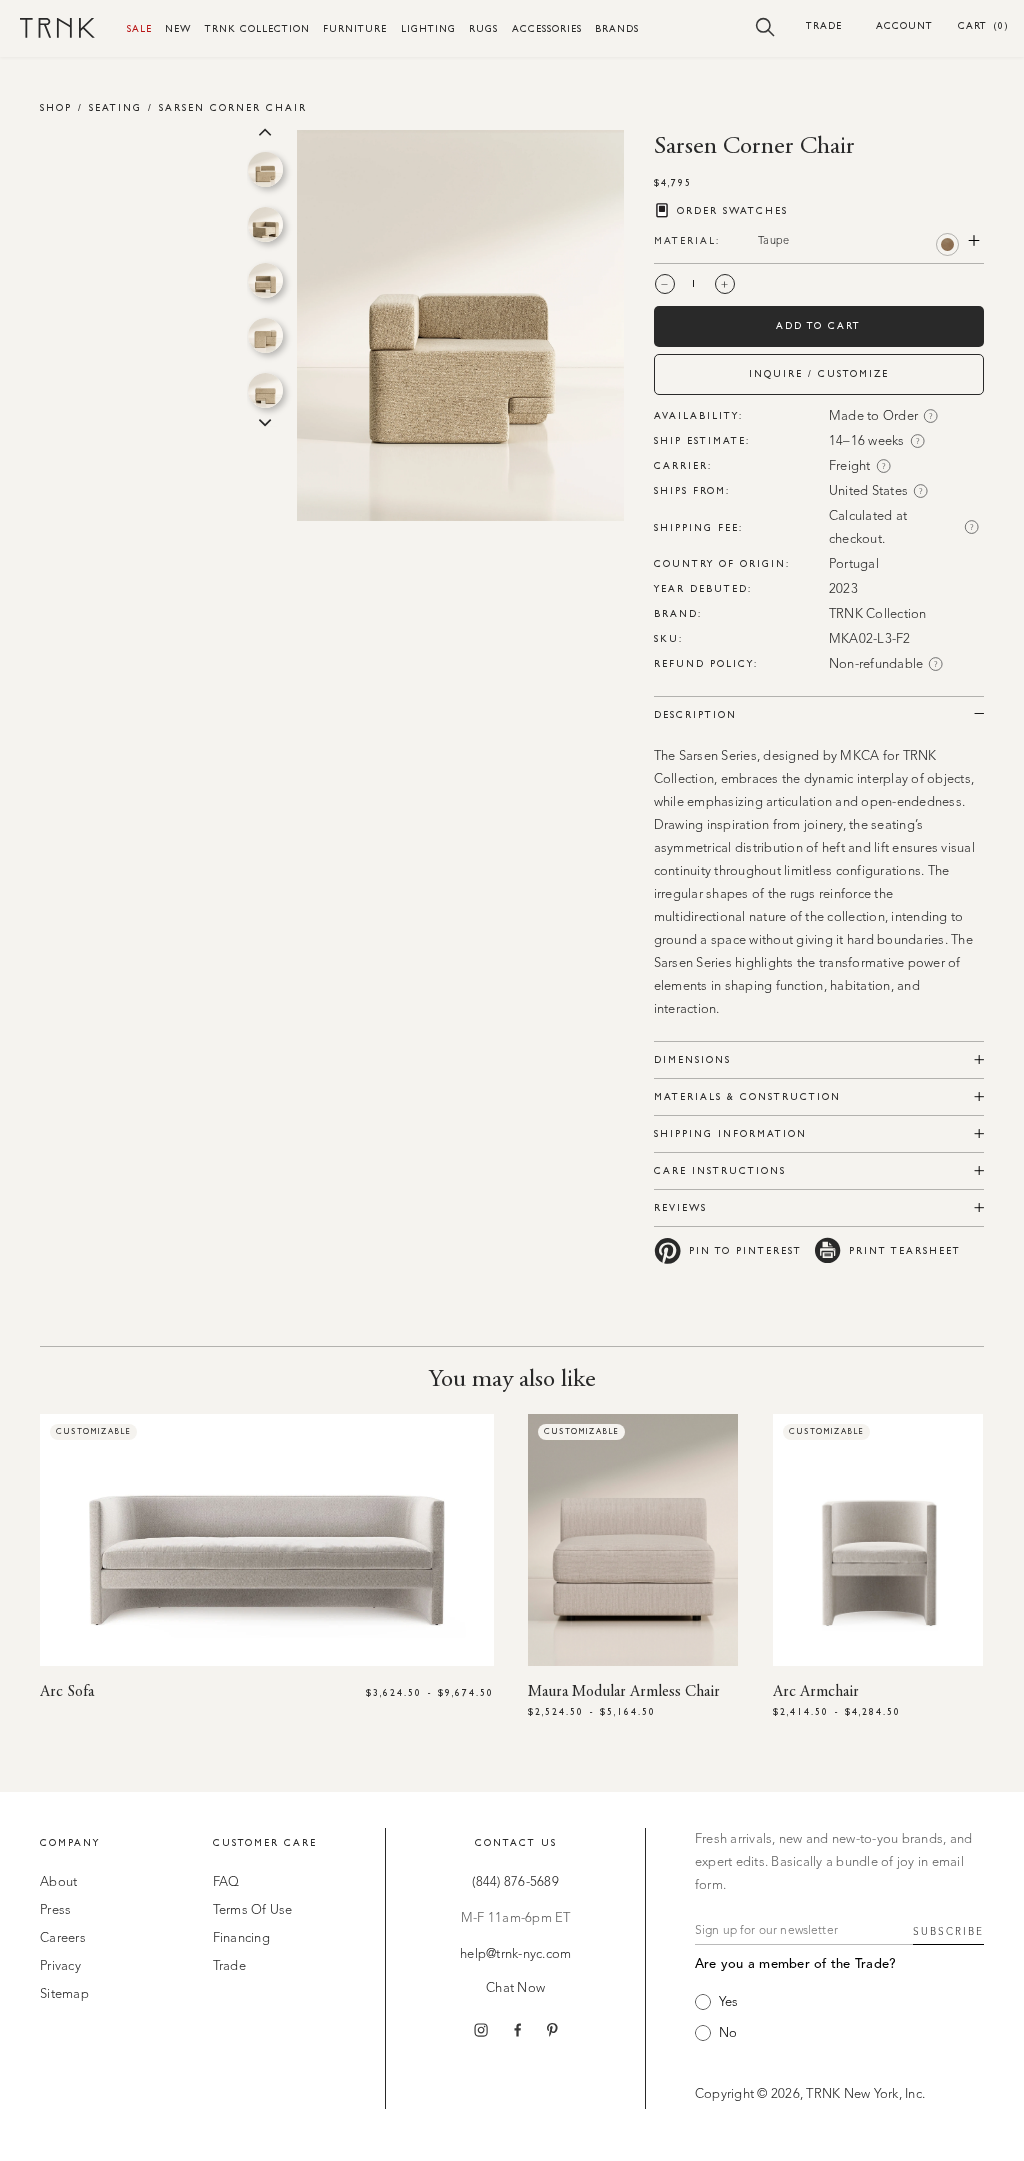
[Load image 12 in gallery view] (265, 169)
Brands (617, 28)
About (58, 1882)
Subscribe (948, 1932)
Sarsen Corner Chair (233, 107)
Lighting (428, 28)
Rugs (483, 28)
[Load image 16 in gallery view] (265, 390)
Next (265, 421)
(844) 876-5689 (515, 1882)
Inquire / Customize (819, 373)
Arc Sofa (67, 1692)
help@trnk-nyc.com (515, 1954)
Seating (115, 107)
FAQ (226, 1882)
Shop (56, 107)
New (178, 28)
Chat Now (515, 1988)
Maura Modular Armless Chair (624, 1692)
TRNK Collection (257, 28)
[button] (765, 26)
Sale (139, 28)
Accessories (547, 28)
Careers (63, 1938)
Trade (824, 25)
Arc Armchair (816, 1692)
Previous (265, 130)
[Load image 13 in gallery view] (265, 224)
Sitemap (64, 1994)
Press (55, 1910)
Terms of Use (253, 1910)
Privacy (60, 1966)
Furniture (355, 28)
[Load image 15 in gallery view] (265, 335)
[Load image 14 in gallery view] (265, 280)
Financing (241, 1938)
